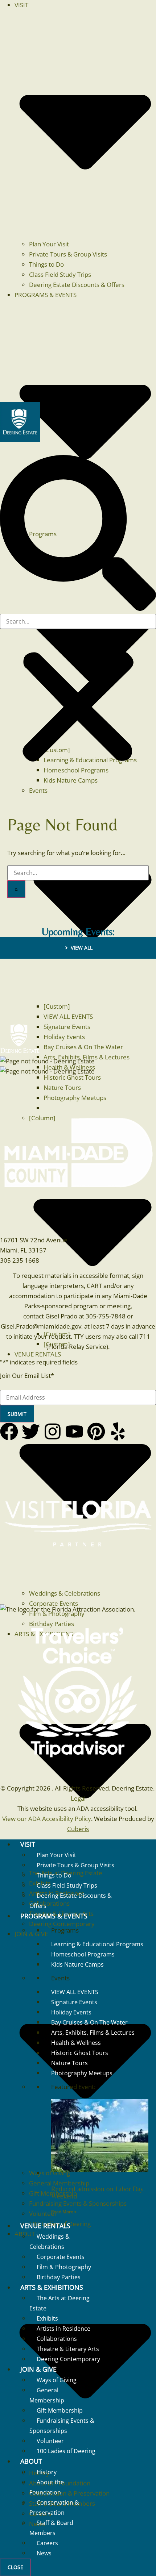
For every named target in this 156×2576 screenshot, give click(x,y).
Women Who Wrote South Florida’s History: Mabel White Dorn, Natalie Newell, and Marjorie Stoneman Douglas (77, 1006)
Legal (78, 1798)
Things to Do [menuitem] (46, 264)
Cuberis (78, 1829)
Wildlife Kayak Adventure (65, 1958)
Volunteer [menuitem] (43, 2214)
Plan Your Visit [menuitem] (49, 244)
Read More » (64, 2212)
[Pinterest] (97, 1433)
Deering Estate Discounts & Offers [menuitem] (77, 285)
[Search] (16, 889)
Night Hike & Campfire (36, 1877)
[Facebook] (10, 1433)
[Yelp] (119, 1433)
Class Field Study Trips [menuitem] (60, 274)
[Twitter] (32, 1433)
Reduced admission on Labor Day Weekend (97, 2192)
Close (15, 2567)
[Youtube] (75, 1433)
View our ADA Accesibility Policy (47, 1819)
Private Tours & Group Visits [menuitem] (68, 254)
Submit (17, 1414)
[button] (78, 534)
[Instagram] (54, 1433)
